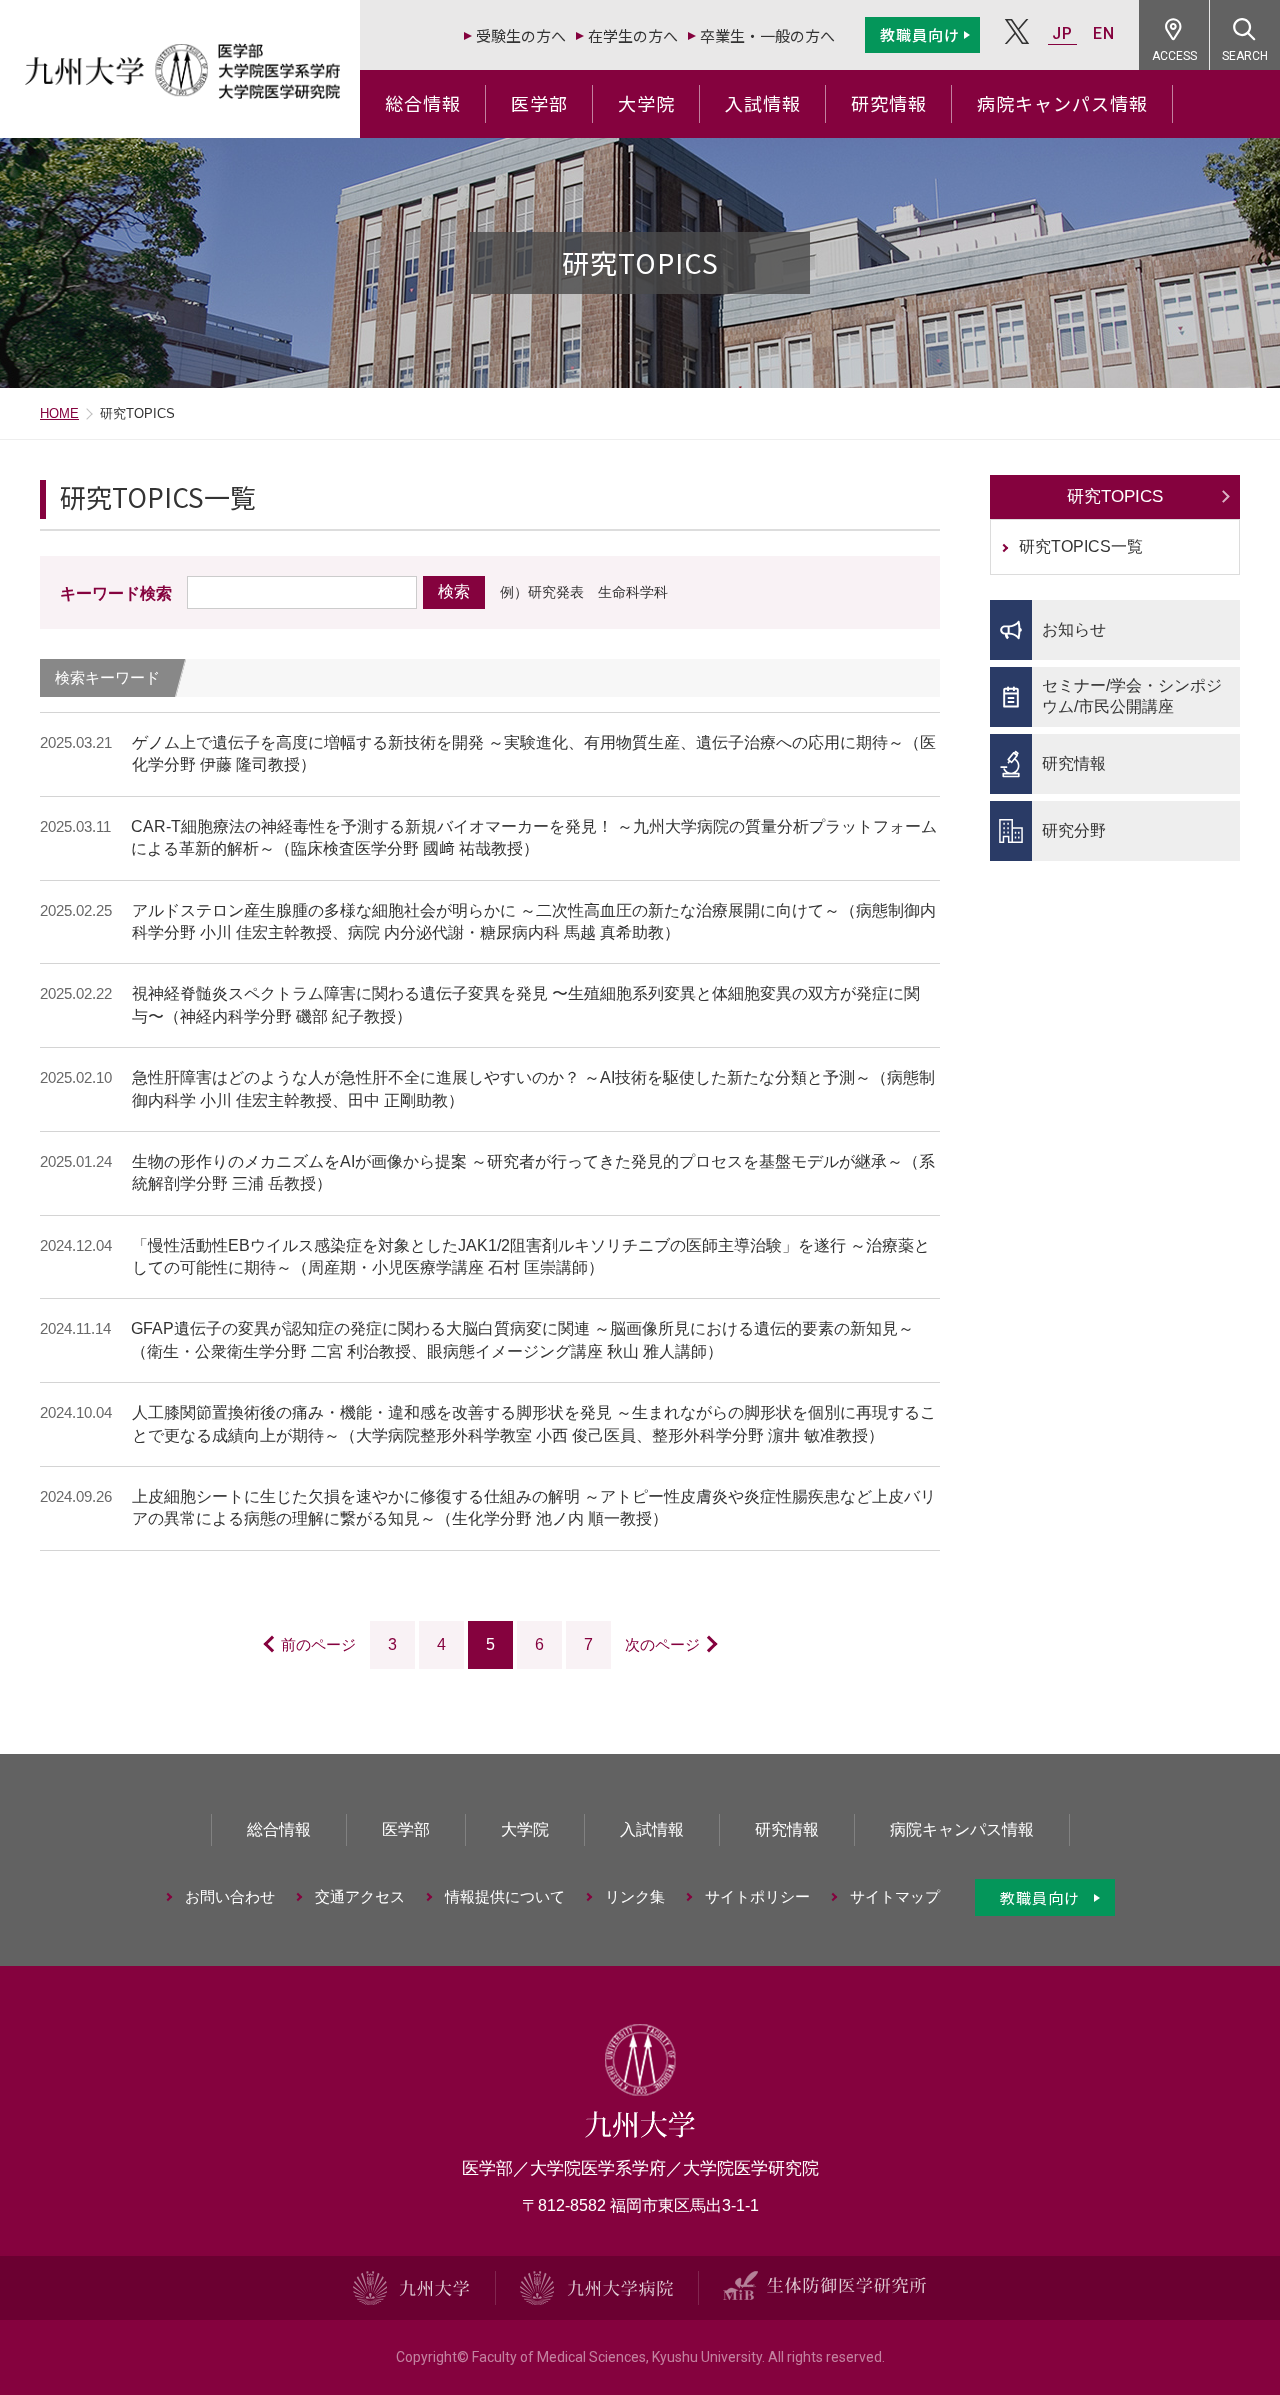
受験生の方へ (521, 35)
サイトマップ (895, 1896)
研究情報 (889, 103)
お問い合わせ (230, 1896)
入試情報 (763, 103)
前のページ (318, 1644)
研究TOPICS (1115, 496)
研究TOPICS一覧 (1081, 546)
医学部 (539, 103)
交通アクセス (360, 1896)
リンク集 (635, 1896)
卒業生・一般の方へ (767, 35)
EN (1104, 33)
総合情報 (423, 103)
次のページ (662, 1644)
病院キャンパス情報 (1062, 103)
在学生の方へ (633, 35)
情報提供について (505, 1896)
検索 (454, 591)
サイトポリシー (757, 1896)
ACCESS (1174, 56)
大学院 (646, 103)
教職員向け (920, 34)
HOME (59, 413)
